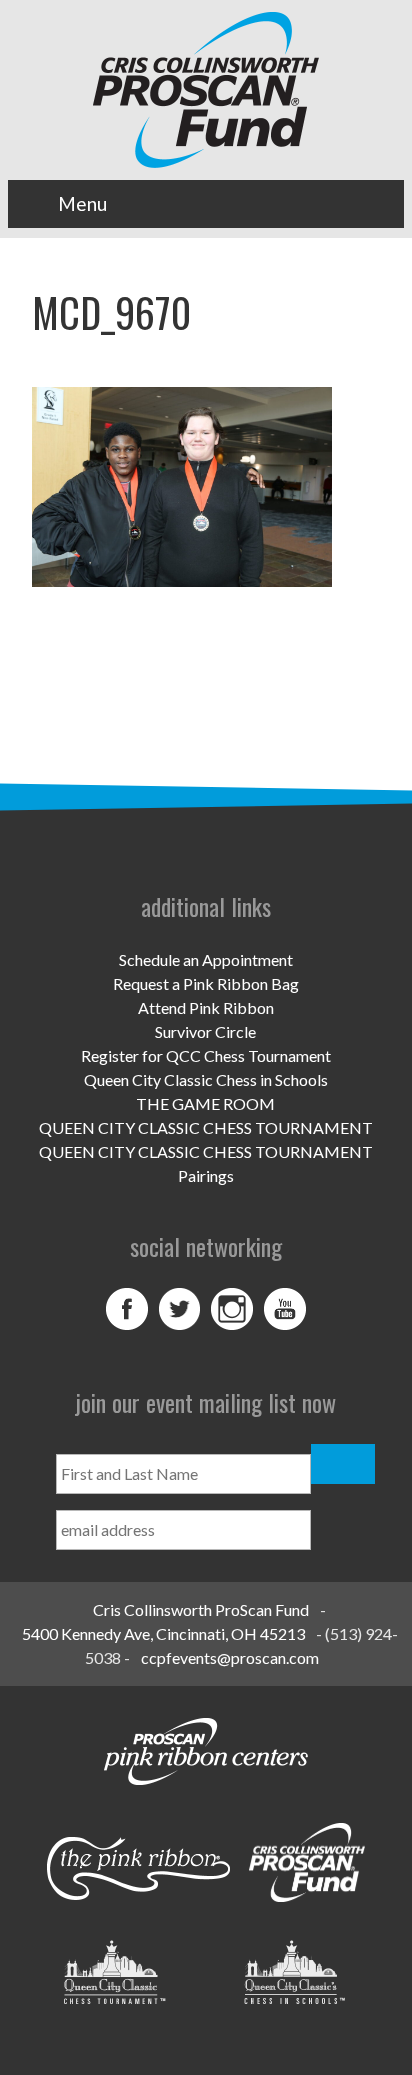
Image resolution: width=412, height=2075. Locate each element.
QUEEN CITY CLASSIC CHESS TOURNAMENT (206, 1127)
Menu (82, 203)
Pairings (206, 1175)
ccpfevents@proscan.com (230, 1657)
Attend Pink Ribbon (206, 1007)
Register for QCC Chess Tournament (206, 1055)
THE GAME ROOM (205, 1103)
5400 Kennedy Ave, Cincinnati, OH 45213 (163, 1633)
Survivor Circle (205, 1031)
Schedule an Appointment (206, 959)
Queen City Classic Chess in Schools (206, 1079)
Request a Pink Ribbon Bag (206, 983)
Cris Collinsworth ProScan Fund (201, 1609)
